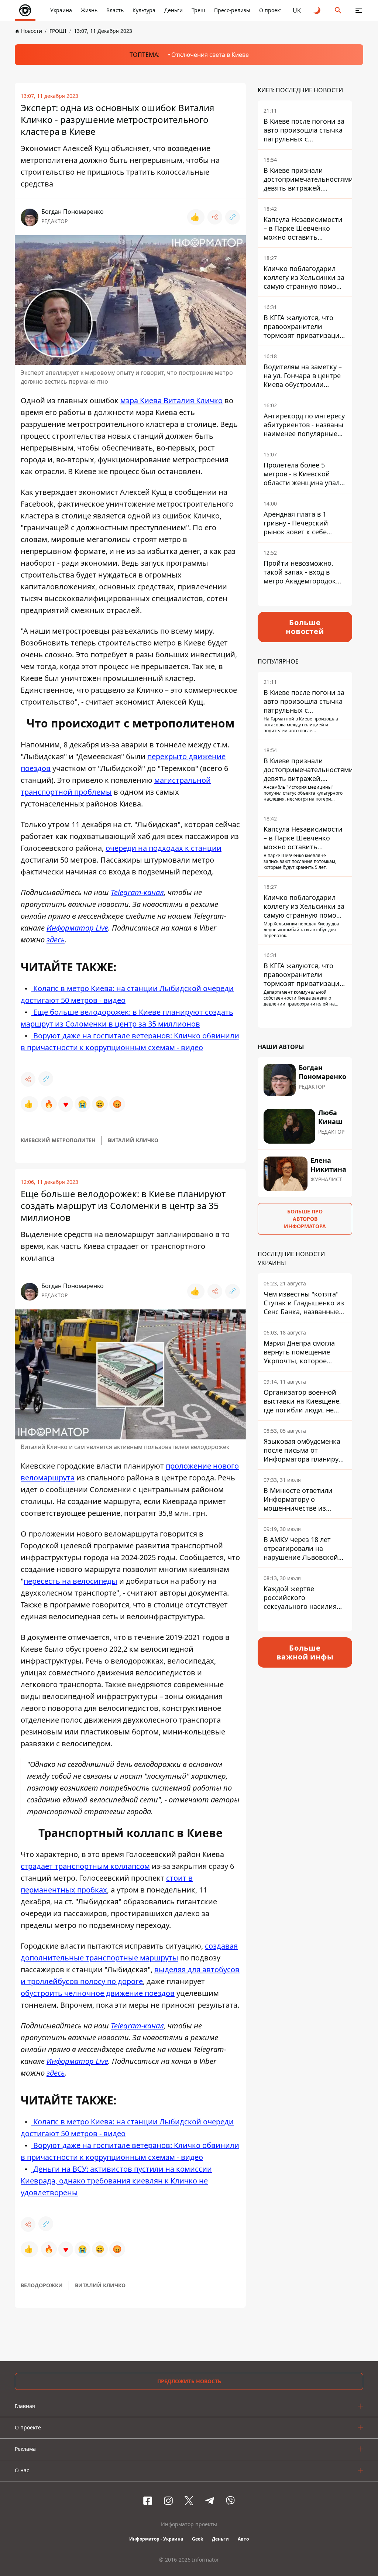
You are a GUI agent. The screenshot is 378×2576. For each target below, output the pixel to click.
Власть (115, 10)
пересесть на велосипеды (71, 1581)
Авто (243, 2539)
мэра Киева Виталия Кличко (171, 400)
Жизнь (89, 10)
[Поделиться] (215, 217)
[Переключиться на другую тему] (317, 10)
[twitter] (189, 2501)
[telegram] (210, 2501)
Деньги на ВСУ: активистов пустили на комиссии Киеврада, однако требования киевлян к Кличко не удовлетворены (116, 2181)
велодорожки (42, 2285)
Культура (144, 10)
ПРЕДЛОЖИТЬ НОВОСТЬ (189, 2381)
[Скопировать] (233, 217)
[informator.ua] (25, 10)
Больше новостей (305, 627)
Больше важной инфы (305, 1652)
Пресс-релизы (232, 10)
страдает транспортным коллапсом (85, 1866)
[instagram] (168, 2501)
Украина (61, 10)
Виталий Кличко (133, 1140)
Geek (197, 2539)
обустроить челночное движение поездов (98, 1993)
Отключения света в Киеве (210, 55)
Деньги (173, 10)
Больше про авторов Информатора (305, 1219)
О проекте (272, 10)
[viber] (230, 2501)
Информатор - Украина (156, 2539)
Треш (198, 10)
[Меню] (359, 10)
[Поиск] (338, 10)
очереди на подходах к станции (164, 848)
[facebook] (148, 2501)
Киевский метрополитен (58, 1140)
